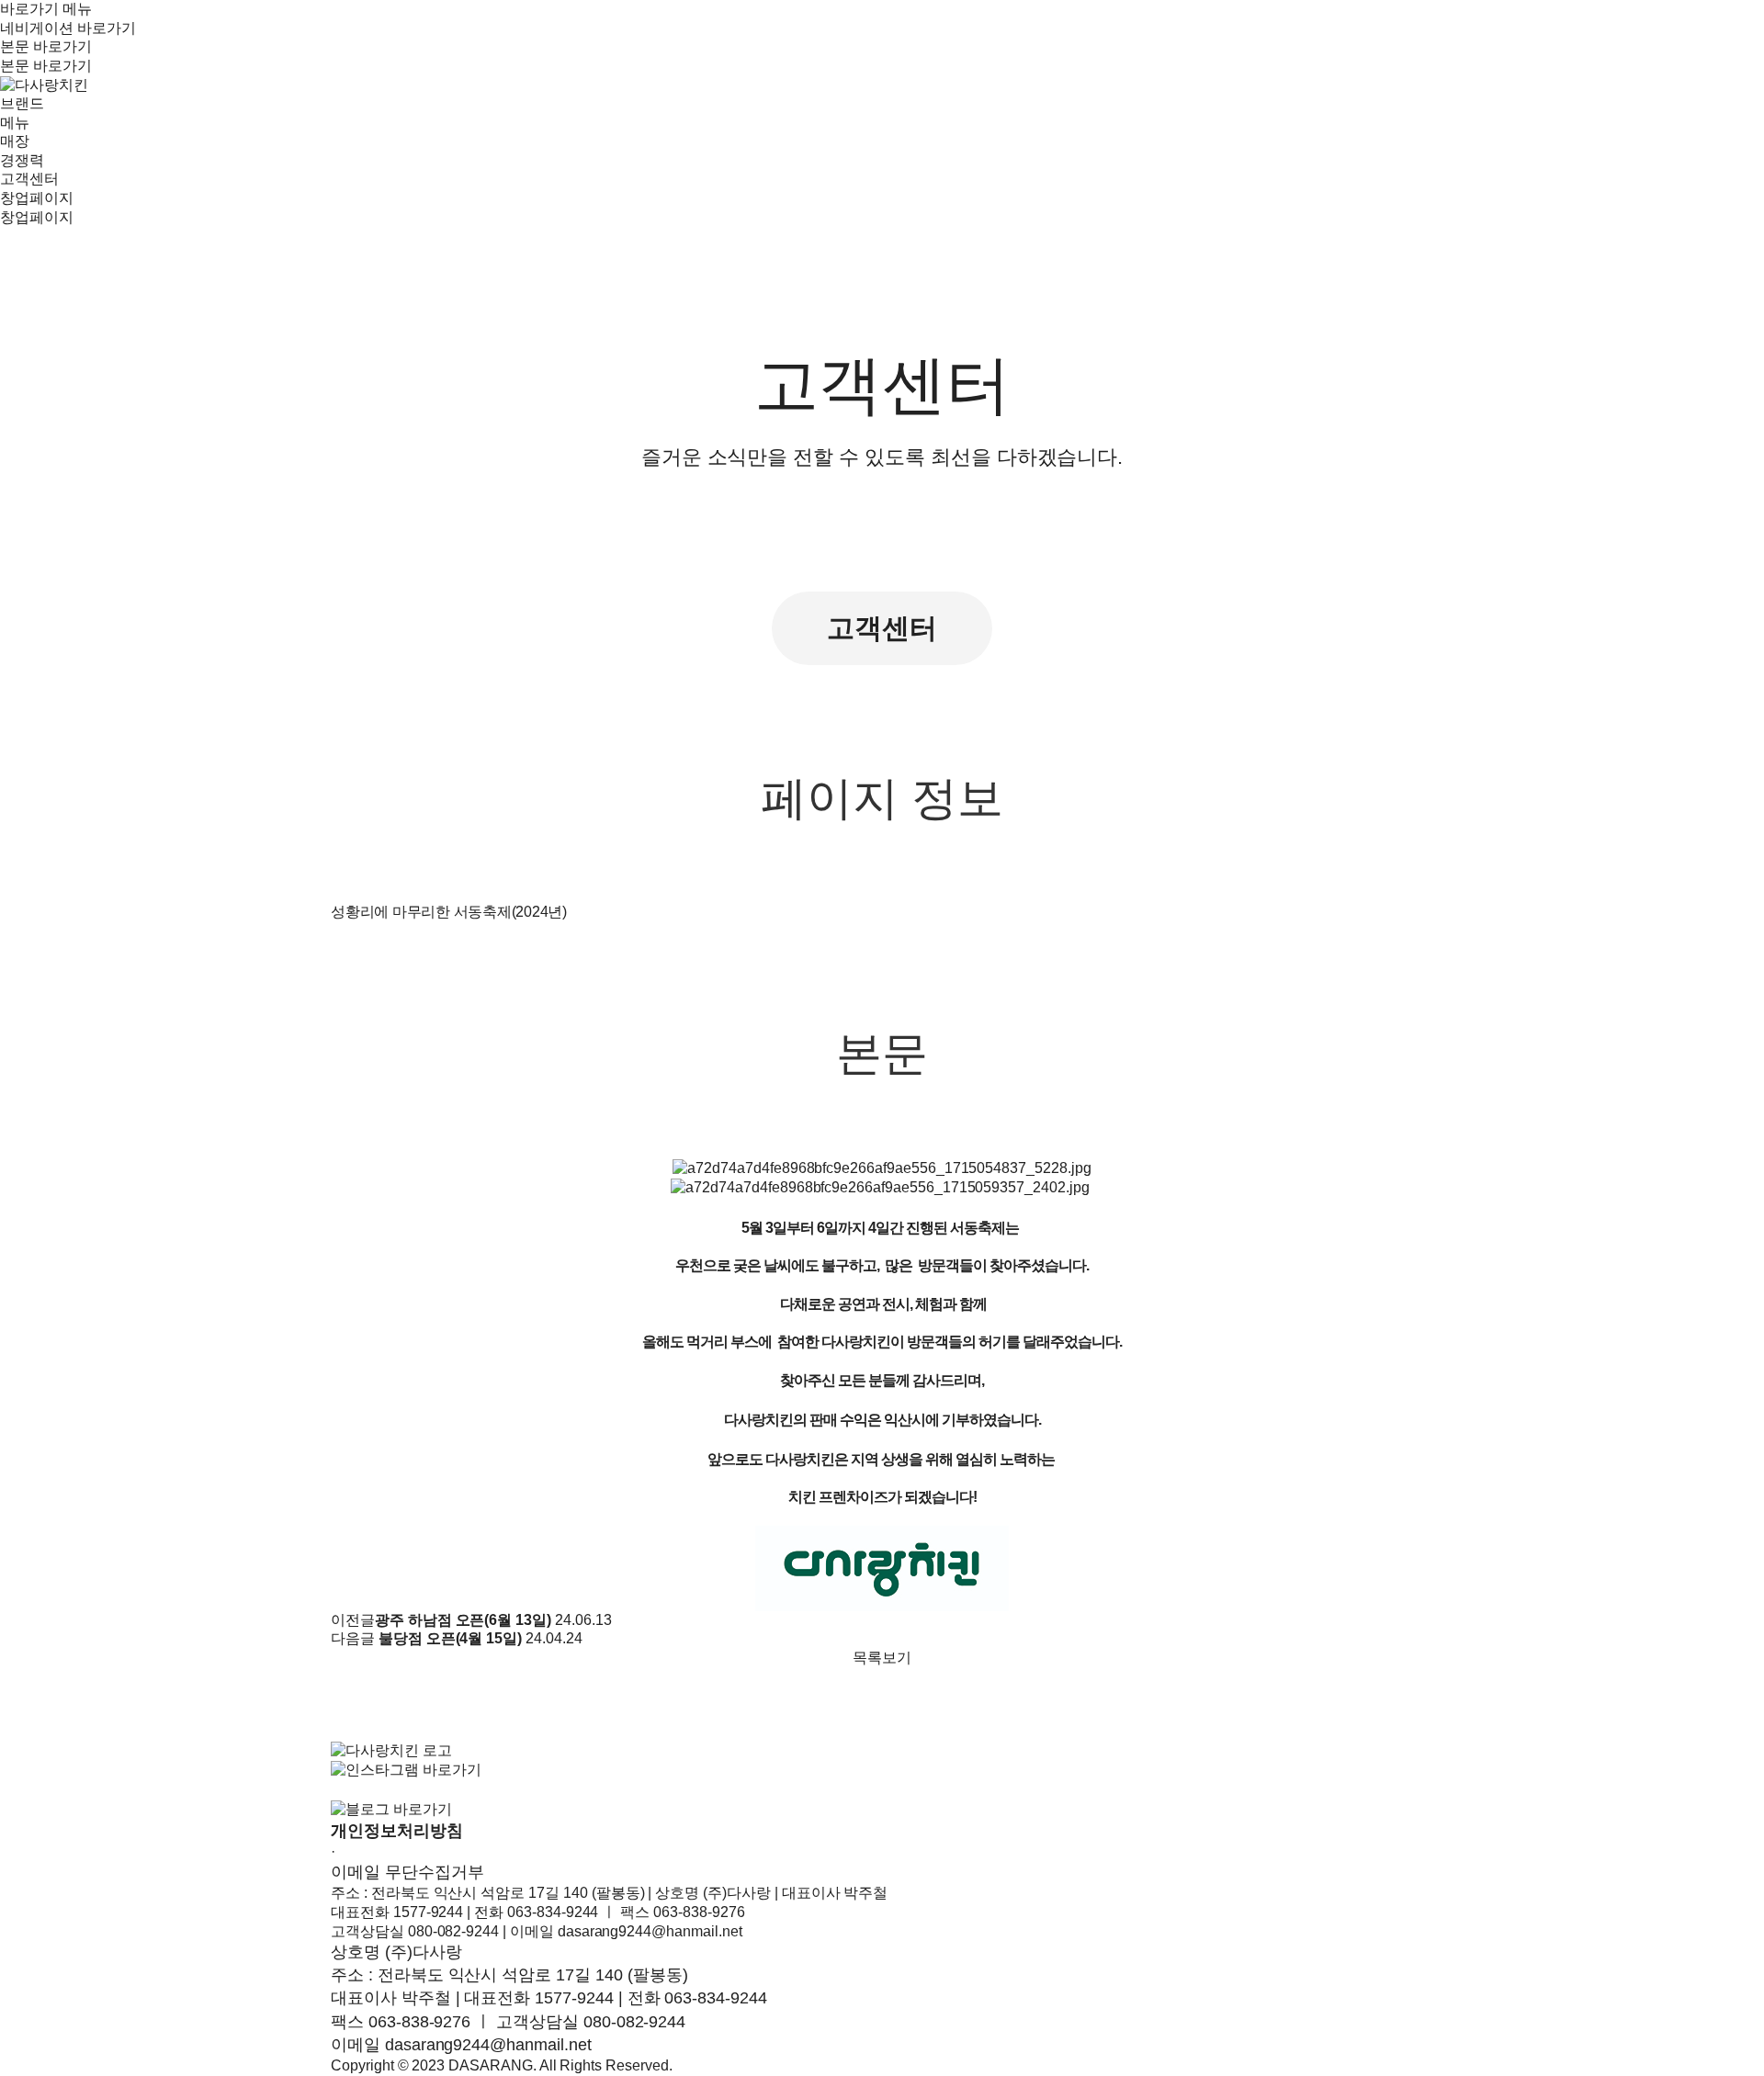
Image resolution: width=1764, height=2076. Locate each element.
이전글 (353, 1620)
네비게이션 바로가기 (68, 28)
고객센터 (882, 628)
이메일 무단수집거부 (407, 1872)
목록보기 (882, 1658)
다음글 (353, 1638)
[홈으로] (44, 84)
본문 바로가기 (46, 46)
